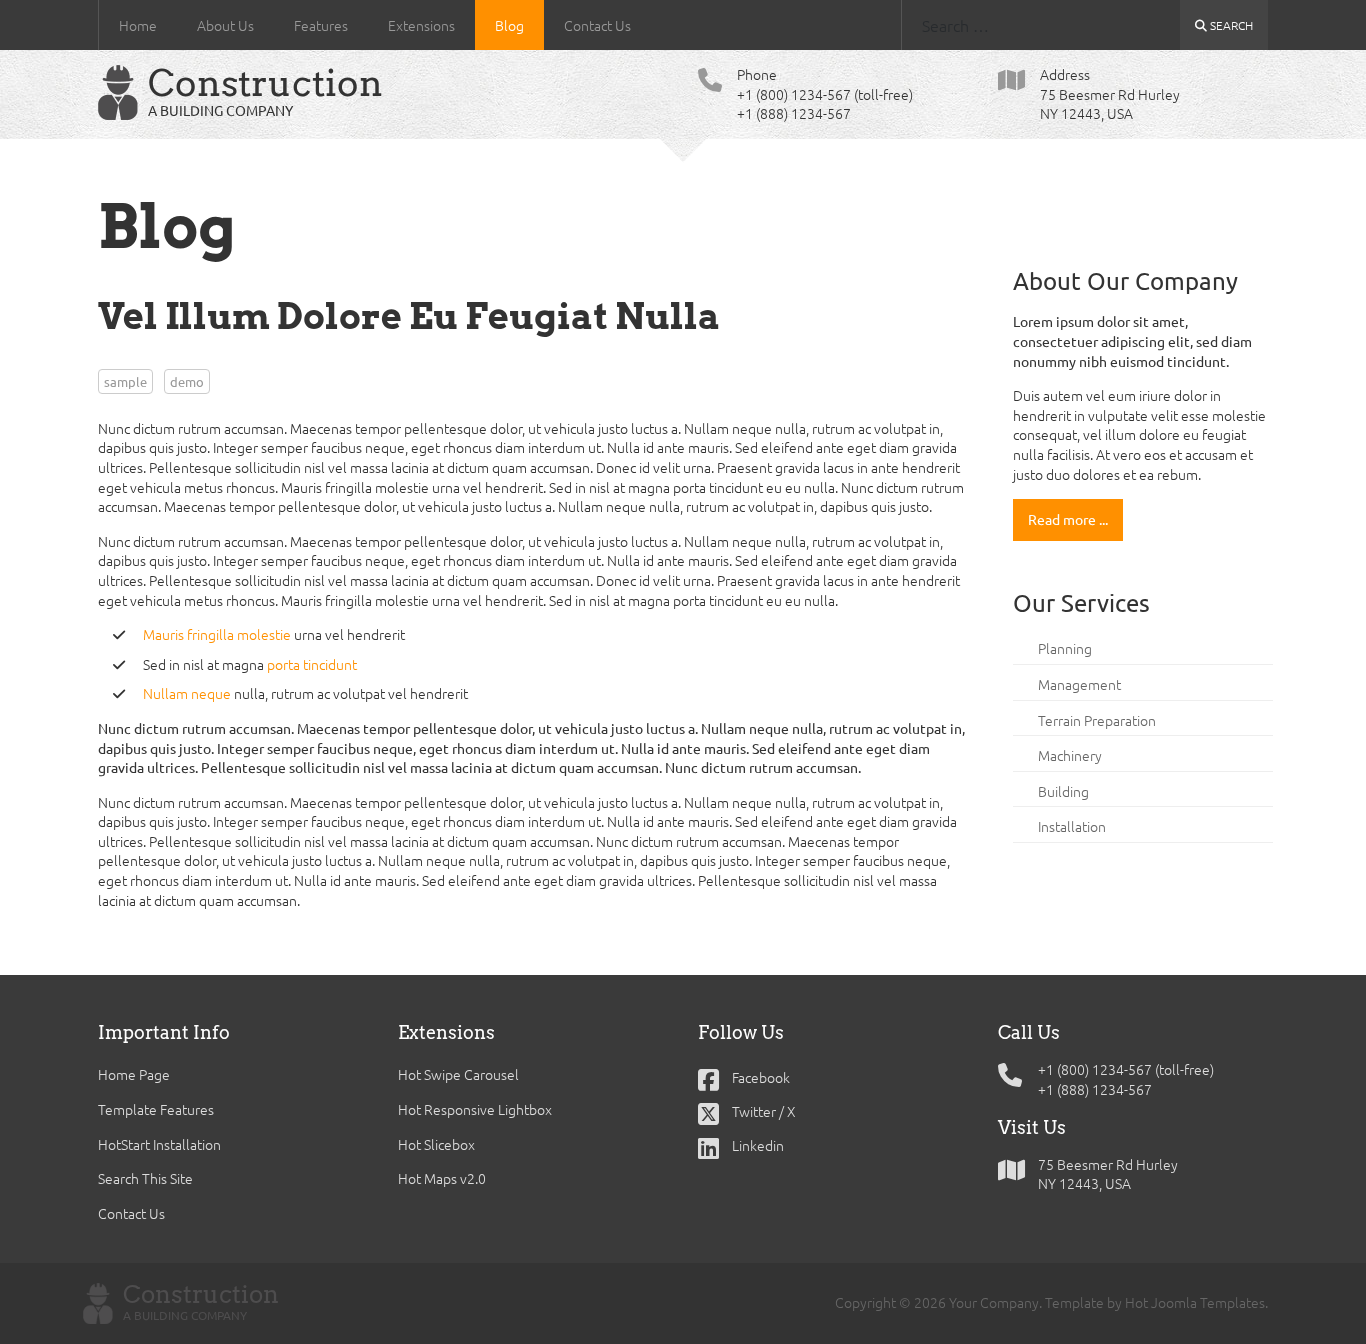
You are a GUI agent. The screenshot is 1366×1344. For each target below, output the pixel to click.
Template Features (156, 1109)
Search (1230, 25)
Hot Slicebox (436, 1144)
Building (1063, 791)
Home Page (134, 1074)
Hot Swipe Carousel (458, 1074)
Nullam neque (187, 693)
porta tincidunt (312, 664)
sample (125, 381)
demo (187, 381)
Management (1079, 684)
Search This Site (145, 1178)
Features (321, 25)
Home (138, 25)
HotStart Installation (159, 1144)
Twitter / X (762, 1111)
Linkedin (756, 1145)
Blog (509, 25)
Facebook (759, 1077)
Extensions (421, 25)
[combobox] (1041, 25)
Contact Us (597, 25)
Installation (1072, 826)
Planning (1065, 648)
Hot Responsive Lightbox (475, 1109)
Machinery (1070, 755)
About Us (225, 25)
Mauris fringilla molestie (217, 634)
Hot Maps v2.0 (442, 1178)
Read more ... (1068, 519)
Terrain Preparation (1097, 720)
